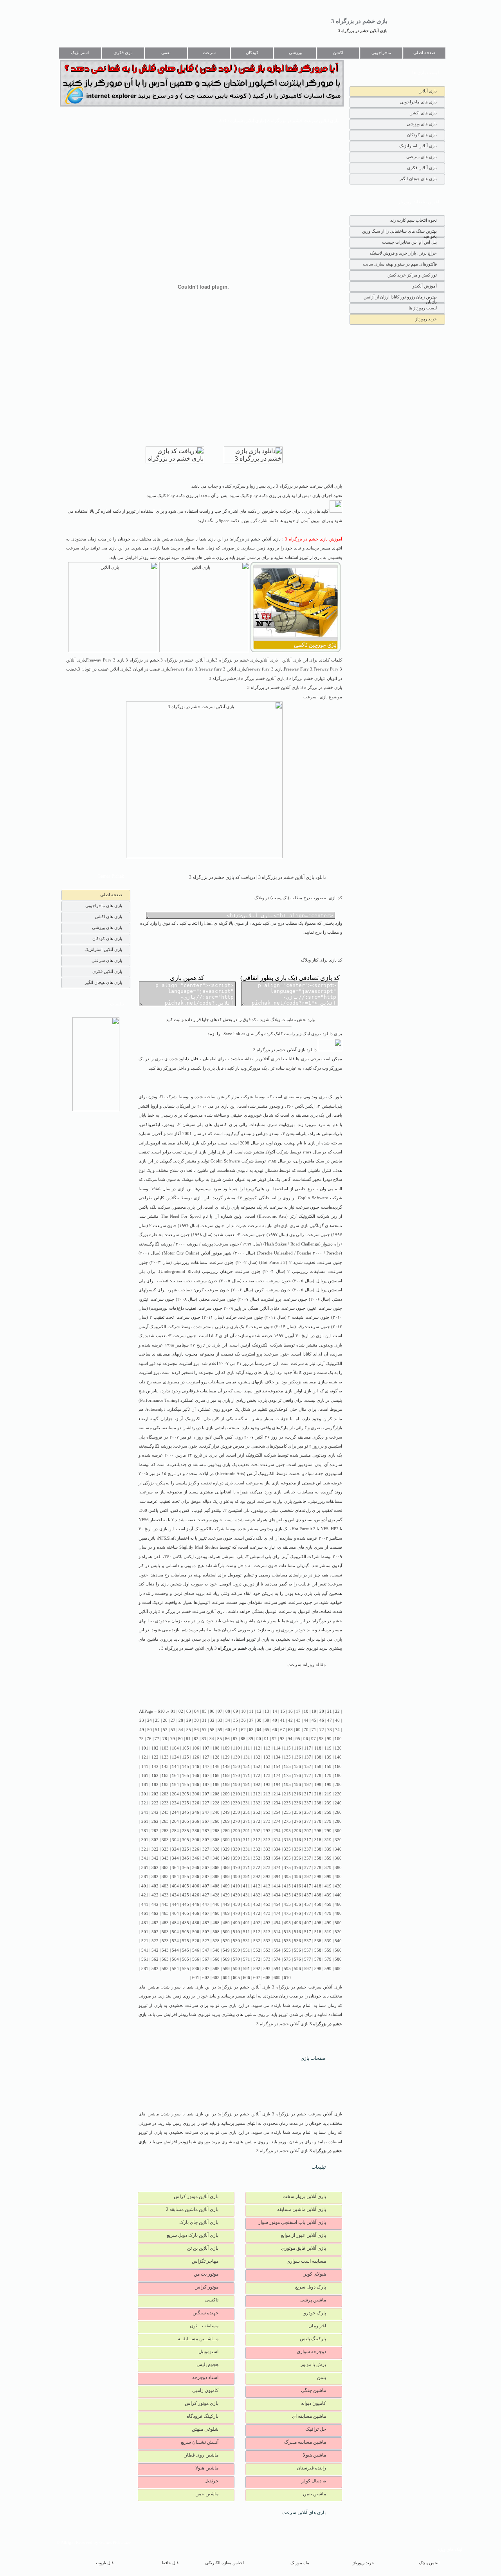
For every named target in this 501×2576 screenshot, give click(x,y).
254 (277, 1812)
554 (277, 1950)
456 (297, 1904)
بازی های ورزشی (422, 124)
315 (287, 1840)
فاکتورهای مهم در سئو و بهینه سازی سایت (400, 264)
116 (297, 1748)
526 (196, 1941)
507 (206, 1932)
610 (287, 1978)
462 (155, 1913)
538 (318, 1941)
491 (247, 1923)
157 (308, 1767)
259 (328, 1812)
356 (297, 1858)
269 (226, 1821)
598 (318, 1969)
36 (243, 1720)
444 (175, 1904)
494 (277, 1923)
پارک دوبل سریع (311, 2287)
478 (318, 1913)
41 (283, 1720)
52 (165, 1730)
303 (165, 1840)
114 (277, 1748)
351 (247, 1858)
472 (257, 1913)
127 (206, 1757)
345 (186, 1858)
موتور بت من (206, 2274)
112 (257, 1748)
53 (173, 1730)
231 (247, 1803)
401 (145, 1886)
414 (277, 1886)
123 (165, 1757)
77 (157, 1739)
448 (216, 1904)
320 (338, 1840)
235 (287, 1803)
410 (236, 1886)
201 (145, 1794)
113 (267, 1748)
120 (338, 1748)
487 (206, 1923)
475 (287, 1913)
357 (308, 1858)
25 (157, 1720)
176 (297, 1776)
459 (328, 1904)
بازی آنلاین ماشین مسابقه (302, 2209)
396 (297, 1877)
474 (277, 1913)
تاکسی (212, 2300)
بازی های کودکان (422, 135)
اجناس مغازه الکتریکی (224, 2563)
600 (338, 1969)
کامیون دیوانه (314, 2403)
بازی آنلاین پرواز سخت (304, 2196)
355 (287, 1858)
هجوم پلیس (207, 2364)
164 (175, 1776)
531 (247, 1941)
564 (175, 1959)
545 (186, 1950)
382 (155, 1877)
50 (150, 1730)
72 (322, 1730)
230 (236, 1803)
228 (216, 1803)
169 (226, 1776)
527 (206, 1941)
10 (243, 1711)
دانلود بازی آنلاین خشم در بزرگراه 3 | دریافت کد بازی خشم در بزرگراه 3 (257, 877)
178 (318, 1776)
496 (297, 1923)
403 (165, 1886)
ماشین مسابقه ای (309, 2416)
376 (297, 1868)
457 (308, 1904)
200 (338, 1785)
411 (247, 1886)
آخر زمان (317, 2326)
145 (186, 1767)
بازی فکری (123, 53)
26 (165, 1720)
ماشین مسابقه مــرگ (305, 2442)
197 (308, 1785)
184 (175, 1785)
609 (277, 1978)
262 (155, 1821)
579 (328, 1959)
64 (259, 1730)
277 (308, 1821)
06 (212, 1711)
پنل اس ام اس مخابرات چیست (409, 242)
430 (236, 1895)
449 (226, 1904)
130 (236, 1757)
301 (145, 1840)
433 (267, 1895)
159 (328, 1767)
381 (145, 1877)
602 (206, 1978)
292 (257, 1831)
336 (297, 1849)
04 (196, 1711)
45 (314, 1720)
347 (206, 1858)
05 (204, 1711)
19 (314, 1711)
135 (287, 1757)
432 (257, 1895)
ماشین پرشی (313, 2300)
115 (287, 1748)
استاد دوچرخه (205, 2377)
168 (216, 1776)
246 (196, 1812)
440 (338, 1895)
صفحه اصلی (424, 53)
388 (216, 1877)
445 (186, 1904)
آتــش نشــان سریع (200, 2442)
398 (318, 1877)
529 (226, 1941)
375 (287, 1868)
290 (236, 1831)
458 (318, 1904)
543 (165, 1950)
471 (247, 1913)
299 (328, 1831)
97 (314, 1739)
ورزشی (295, 53)
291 (247, 1831)
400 (338, 1877)
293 (267, 1831)
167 (206, 1776)
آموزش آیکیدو (425, 286)
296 (297, 1831)
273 (267, 1821)
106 (196, 1748)
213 (267, 1794)
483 (165, 1923)
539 (328, 1941)
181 (145, 1785)
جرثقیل (211, 2481)
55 (189, 1730)
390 (236, 1877)
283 (165, 1831)
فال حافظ (170, 2563)
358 (318, 1858)
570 (236, 1959)
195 (287, 1785)
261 (145, 1821)
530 (236, 1941)
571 (247, 1959)
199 (328, 1785)
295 (287, 1831)
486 (196, 1923)
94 (290, 1739)
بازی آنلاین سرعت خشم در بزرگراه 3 (191, 1612)
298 (318, 1831)
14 (275, 1711)
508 (216, 1932)
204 (175, 1794)
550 (236, 1950)
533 (267, 1941)
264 (175, 1821)
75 (141, 1739)
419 (328, 1886)
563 (165, 1959)
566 (196, 1959)
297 (308, 1831)
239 (328, 1803)
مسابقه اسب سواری (306, 2261)
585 (186, 1969)
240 (338, 1803)
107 (206, 1748)
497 (308, 1923)
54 (181, 1730)
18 (306, 1711)
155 (287, 1767)
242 (155, 1812)
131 (247, 1757)
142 (155, 1767)
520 (338, 1932)
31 (204, 1720)
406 (196, 1886)
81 (188, 1739)
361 (145, 1868)
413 (267, 1886)
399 (328, 1877)
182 (155, 1785)
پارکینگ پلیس (313, 2339)
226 (196, 1803)
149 (226, 1767)
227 (206, 1803)
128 (216, 1757)
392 (257, 1877)
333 (267, 1849)
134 (277, 1757)
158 (318, 1767)
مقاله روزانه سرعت (306, 1665)
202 (155, 1794)
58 (212, 1730)
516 (297, 1932)
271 (247, 1821)
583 (165, 1969)
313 (267, 1840)
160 (338, 1767)
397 (308, 1877)
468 (216, 1913)
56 (196, 1730)
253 (267, 1812)
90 (259, 1739)
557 (308, 1950)
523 (165, 1941)
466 (196, 1913)
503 (165, 1932)
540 (338, 1941)
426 (196, 1895)
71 (314, 1730)
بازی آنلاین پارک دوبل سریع (193, 2235)
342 (155, 1858)
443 (165, 1904)
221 (145, 1803)
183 (165, 1785)
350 (236, 1858)
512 (257, 1932)
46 (322, 1720)
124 (175, 1757)
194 (277, 1785)
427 (206, 1895)
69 (298, 1730)
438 (318, 1895)
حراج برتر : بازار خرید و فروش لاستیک (403, 253)
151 (247, 1767)
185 (186, 1785)
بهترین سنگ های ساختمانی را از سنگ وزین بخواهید (399, 233)
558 (318, 1950)
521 (145, 1941)
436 (297, 1895)
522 (155, 1941)
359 (328, 1858)
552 (257, 1950)
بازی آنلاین (428, 91)
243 (165, 1812)
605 (236, 1978)
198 (318, 1785)
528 (216, 1941)
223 (165, 1803)
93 (282, 1739)
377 (308, 1868)
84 (212, 1739)
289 (226, 1831)
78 (165, 1739)
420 (338, 1886)
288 (216, 1831)
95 (298, 1739)
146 (196, 1767)
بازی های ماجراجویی (418, 102)
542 (155, 1950)
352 (257, 1858)
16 (290, 1711)
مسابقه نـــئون (204, 2326)
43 (298, 1720)
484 (175, 1923)
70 (306, 1730)
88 (243, 1739)
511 (247, 1932)
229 (226, 1803)
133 (267, 1757)
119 (328, 1748)
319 (328, 1840)
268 (216, 1821)
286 (196, 1831)
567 (206, 1959)
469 (226, 1913)
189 (226, 1785)
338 (318, 1849)
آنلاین (205, 1253)
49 (142, 1730)
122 (155, 1757)
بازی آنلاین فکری (422, 168)
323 (165, 1849)
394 (277, 1877)
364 (175, 1868)
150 (236, 1767)
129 (226, 1757)
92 (274, 1739)
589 (226, 1969)
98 (321, 1739)
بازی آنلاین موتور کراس (196, 2196)
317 (308, 1840)
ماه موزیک (300, 2563)
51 (157, 1730)
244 (175, 1812)
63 (251, 1730)
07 (220, 1711)
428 (216, 1895)
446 (196, 1904)
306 (196, 1840)
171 (247, 1776)
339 (328, 1849)
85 (220, 1739)
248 (216, 1812)
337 (308, 1849)
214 (277, 1794)
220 (338, 1794)
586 (196, 1969)
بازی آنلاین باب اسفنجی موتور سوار (292, 2222)
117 (308, 1748)
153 (267, 1767)
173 (267, 1776)
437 (308, 1895)
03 (189, 1711)
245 (186, 1812)
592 (257, 1969)
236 (297, 1803)
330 (236, 1849)
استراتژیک (80, 53)
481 (145, 1923)
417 (308, 1886)
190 (236, 1785)
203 (165, 1794)
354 (277, 1858)
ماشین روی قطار (202, 2455)
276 (297, 1821)
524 (175, 1941)
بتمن (322, 2377)
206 (196, 1794)
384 (175, 1877)
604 (226, 1978)
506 (196, 1932)
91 (267, 1739)
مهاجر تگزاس (205, 2261)
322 (155, 1849)
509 (226, 1932)
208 (216, 1794)
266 (196, 1821)
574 (277, 1959)
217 (308, 1794)
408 (216, 1886)
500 (338, 1923)
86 (227, 1739)
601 (196, 1978)
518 (318, 1932)
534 (277, 1941)
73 (330, 1730)
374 (277, 1868)
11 (251, 1711)
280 (338, 1821)
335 (287, 1849)
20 (322, 1711)
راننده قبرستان (311, 2468)
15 (283, 1711)
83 (204, 1739)
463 (165, 1913)
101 (145, 1748)
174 (277, 1776)
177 (308, 1776)
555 (287, 1950)
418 (318, 1886)
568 (216, 1959)
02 (181, 1711)
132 (257, 1757)
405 (186, 1886)
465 (186, 1913)
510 (236, 1932)
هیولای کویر (315, 2274)
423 (165, 1895)
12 (259, 1711)
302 (155, 1840)
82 (196, 1739)
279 (328, 1821)
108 (216, 1748)
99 (329, 1739)
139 (328, 1757)
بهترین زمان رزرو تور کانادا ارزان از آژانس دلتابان (400, 299)
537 (308, 1941)
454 (277, 1904)
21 (330, 1711)
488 (216, 1923)
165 (186, 1776)
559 (328, 1950)
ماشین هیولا (314, 2455)
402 (155, 1886)
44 (306, 1720)
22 (337, 1711)
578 (318, 1959)
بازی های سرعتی (422, 157)
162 (155, 1776)
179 (328, 1776)
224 (175, 1803)
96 (306, 1739)
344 (175, 1858)
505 (186, 1932)
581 (145, 1969)
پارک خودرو (315, 2313)
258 (318, 1812)
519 (328, 1932)
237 (308, 1803)
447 (206, 1904)
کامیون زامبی (205, 2390)
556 (297, 1950)
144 (175, 1767)
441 (145, 1904)
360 (338, 1858)
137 (308, 1757)
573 (267, 1959)
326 (196, 1849)
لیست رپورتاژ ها (423, 308)
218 (318, 1794)
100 (338, 1739)
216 (297, 1794)
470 (236, 1913)
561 (145, 1959)
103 (165, 1748)
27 (173, 1720)
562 (155, 1959)
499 (328, 1923)
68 (290, 1730)
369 (226, 1868)
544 (175, 1950)
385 (186, 1877)
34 (228, 1720)
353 (267, 1858)
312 (257, 1840)
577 (308, 1959)
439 (328, 1895)
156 (297, 1767)
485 (186, 1923)
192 (257, 1785)
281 (145, 1831)
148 (216, 1767)
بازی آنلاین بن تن (203, 2248)
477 (308, 1913)
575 (287, 1959)
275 (287, 1821)
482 (155, 1923)
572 (257, 1959)
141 (145, 1767)
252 (257, 1812)
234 (277, 1803)
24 (150, 1720)
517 (308, 1932)
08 (228, 1711)
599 (328, 1969)
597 (308, 1969)
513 (267, 1932)
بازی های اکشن (423, 113)
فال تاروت (105, 2563)
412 (257, 1886)
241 (145, 1812)
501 (145, 1932)
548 (216, 1950)
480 (338, 1913)
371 (247, 1868)
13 (267, 1711)
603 (216, 1978)
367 (206, 1868)
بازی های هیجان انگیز (418, 179)
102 (155, 1748)
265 (186, 1821)
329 (226, 1849)
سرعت (209, 53)
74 (337, 1730)
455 (287, 1904)
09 (236, 1711)
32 (212, 1720)
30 (196, 1720)
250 (236, 1812)
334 (277, 1849)
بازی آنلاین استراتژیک (418, 146)
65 (267, 1730)
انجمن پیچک (429, 2563)
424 (175, 1895)
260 (338, 1812)
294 (277, 1831)
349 (226, 1858)
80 (180, 1739)
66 (275, 1730)
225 (186, 1803)
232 (257, 1803)
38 (259, 1720)
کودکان (252, 53)
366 (196, 1868)
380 (338, 1868)
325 (186, 1849)
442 (155, 1904)
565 (186, 1959)
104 (175, 1748)
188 (216, 1785)
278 (318, 1821)
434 (277, 1895)
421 (145, 1895)
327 (206, 1849)
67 (283, 1730)
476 (297, 1913)
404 (175, 1886)
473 (267, 1913)
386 (196, 1877)
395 (287, 1877)
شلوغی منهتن (205, 2429)
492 (257, 1923)
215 (287, 1794)
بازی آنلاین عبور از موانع (304, 2235)
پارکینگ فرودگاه (203, 2416)
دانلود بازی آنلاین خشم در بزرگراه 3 (286, 1050)
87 (235, 1739)
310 (236, 1840)
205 (186, 1794)
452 (257, 1904)
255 (287, 1812)
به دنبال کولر (314, 2481)
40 (275, 1720)
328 (216, 1849)
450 (236, 1904)
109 (226, 1748)
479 (328, 1913)
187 (206, 1785)
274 (277, 1821)
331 (247, 1849)
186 (196, 1785)
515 (287, 1932)
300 (338, 1831)
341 (145, 1858)
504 (175, 1932)
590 (236, 1969)
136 (297, 1757)
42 (290, 1720)
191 (247, 1785)
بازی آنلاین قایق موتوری (304, 2248)
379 (328, 1868)
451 (247, 1904)
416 (297, 1886)
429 (226, 1895)
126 (196, 1757)
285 (186, 1831)
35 (236, 1720)
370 (236, 1868)
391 (247, 1877)
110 (236, 1748)
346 (196, 1858)
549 (226, 1950)
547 (206, 1950)
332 (257, 1849)
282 (155, 1831)
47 (330, 1720)
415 (287, 1886)
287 (206, 1831)
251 (247, 1812)
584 (175, 1969)
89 (251, 1739)
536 (297, 1941)
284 (175, 1831)
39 (267, 1720)
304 (175, 1840)
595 (287, 1969)
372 (257, 1868)
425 (186, 1895)
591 (247, 1969)
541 (145, 1950)
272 (257, 1821)
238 (318, 1803)
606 (247, 1978)
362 (155, 1868)
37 (251, 1720)
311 (247, 1840)
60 (228, 1730)
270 (236, 1821)
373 (267, 1868)
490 (236, 1923)
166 (196, 1776)
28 (181, 1720)
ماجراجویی (381, 53)
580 (338, 1959)
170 (236, 1776)
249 (226, 1812)
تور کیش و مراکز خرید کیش (412, 275)
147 (206, 1767)
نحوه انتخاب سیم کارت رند (414, 220)
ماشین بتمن (314, 2494)
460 (338, 1904)
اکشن (338, 53)
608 (267, 1978)
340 (338, 1849)
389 (226, 1877)
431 (247, 1895)
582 (155, 1969)
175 (287, 1776)
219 (328, 1794)
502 (155, 1932)
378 (318, 1868)
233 (267, 1803)
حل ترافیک (316, 2429)
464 (175, 1913)
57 (204, 1730)
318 (318, 1840)
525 (186, 1941)
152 (257, 1767)
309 (226, 1840)
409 (226, 1886)
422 (155, 1895)
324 (175, 1849)
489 (226, 1923)
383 (165, 1877)
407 (206, 1886)
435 (287, 1895)
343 (165, 1858)
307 (206, 1840)
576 (297, 1959)
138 (318, 1757)
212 (257, 1794)
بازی (323, 1097)
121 (145, 1757)
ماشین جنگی (314, 2390)
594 (277, 1969)
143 (165, 1767)
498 (318, 1923)
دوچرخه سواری (311, 2352)
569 (226, 1959)
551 (247, 1950)
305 (186, 1840)
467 (206, 1913)
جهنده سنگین (205, 2313)
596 (297, 1969)
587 (206, 1969)
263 (165, 1821)
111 (247, 1748)
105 (186, 1748)
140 (338, 1757)
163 (165, 1776)
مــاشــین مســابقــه (198, 2339)
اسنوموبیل (208, 2352)
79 (173, 1739)
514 (277, 1932)
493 (267, 1923)
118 (318, 1748)
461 (145, 1913)
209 (226, 1794)
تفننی (166, 53)
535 (287, 1941)
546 (196, 1950)
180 (338, 1776)
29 (189, 1720)
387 (206, 1877)
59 (220, 1730)
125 (186, 1757)
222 (155, 1803)
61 (236, 1730)
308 (216, 1840)
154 (277, 1767)
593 (267, 1969)
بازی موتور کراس (202, 2403)
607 (257, 1978)
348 (216, 1858)
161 (145, 1776)
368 (216, 1868)
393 (267, 1877)
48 (337, 1720)
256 (297, 1812)
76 (149, 1739)
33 (220, 1720)
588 (216, 1969)
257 (308, 1812)
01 (173, 1711)
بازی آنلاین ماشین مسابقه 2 (192, 2209)
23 (142, 1720)
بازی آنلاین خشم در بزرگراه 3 (363, 31)
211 (247, 1794)
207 (206, 1794)
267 (206, 1821)
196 (297, 1785)
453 (267, 1904)
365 (186, 1868)
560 (338, 1950)
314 (277, 1840)
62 (243, 1730)
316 (297, 1840)
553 (267, 1950)
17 (298, 1711)
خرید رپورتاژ (426, 319)
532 (257, 1941)
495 (287, 1923)
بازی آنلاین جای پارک (199, 2222)
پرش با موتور (313, 2364)
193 (267, 1785)
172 (257, 1776)
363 (165, 1868)
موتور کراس (206, 2287)
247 (206, 1812)
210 (236, 1794)
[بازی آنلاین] (296, 651)
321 (145, 1849)
